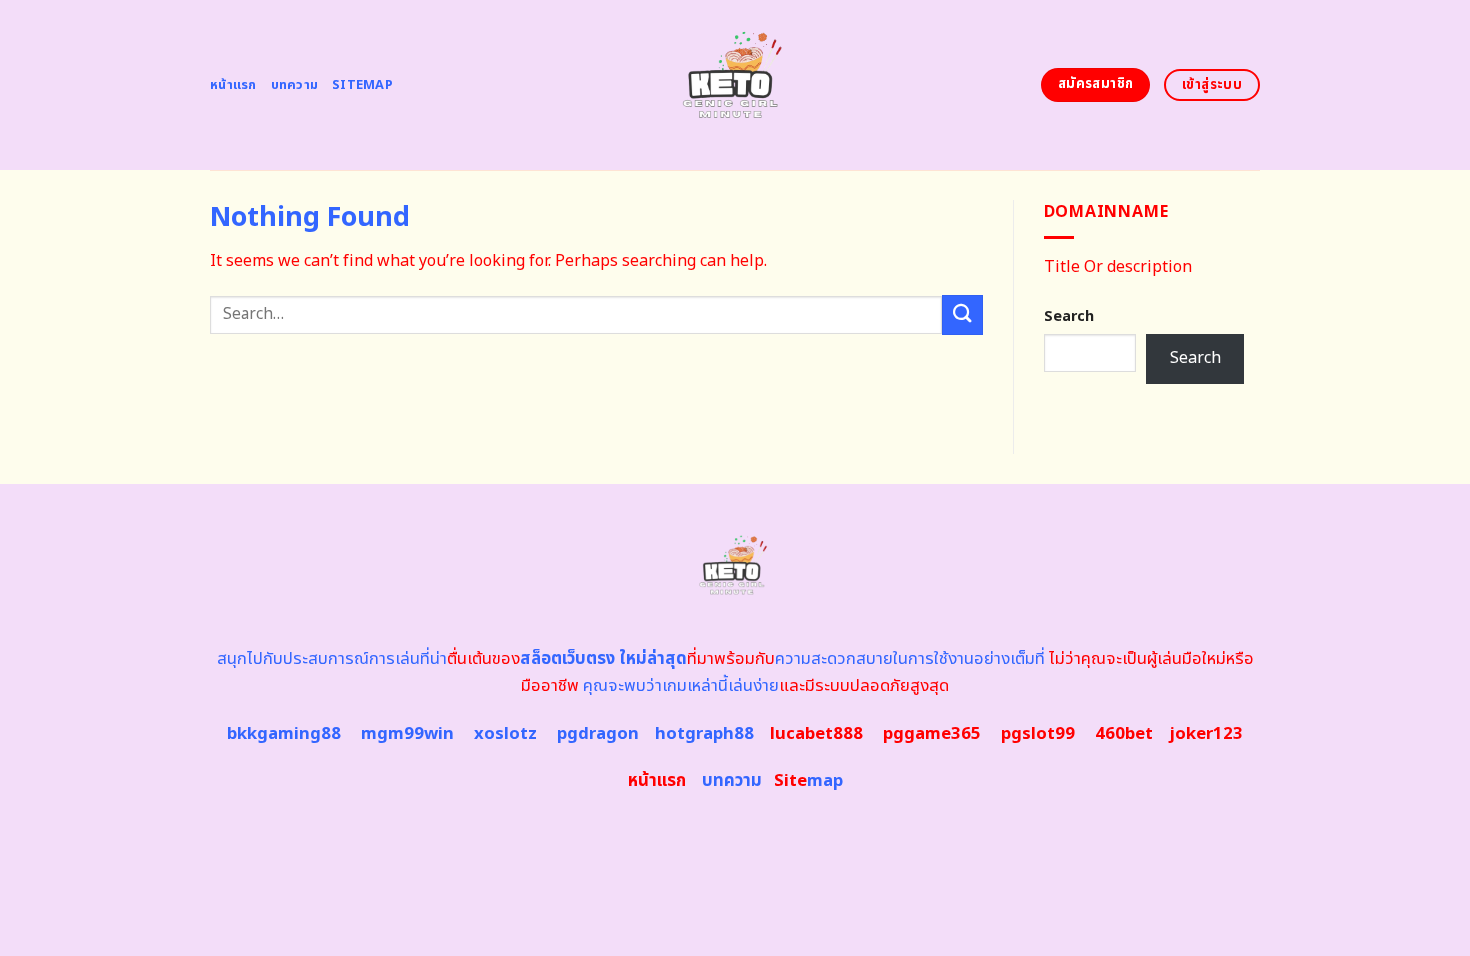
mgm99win (407, 734)
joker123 (1206, 734)
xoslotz (505, 734)
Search (1069, 316)
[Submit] (962, 314)
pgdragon (598, 734)
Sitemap (362, 85)
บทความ (295, 85)
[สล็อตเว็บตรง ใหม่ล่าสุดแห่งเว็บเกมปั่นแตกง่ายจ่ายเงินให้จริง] (735, 85)
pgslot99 (1038, 734)
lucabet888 (816, 734)
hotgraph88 (704, 734)
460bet (1124, 734)
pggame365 (932, 734)
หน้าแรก (233, 85)
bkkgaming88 (284, 734)
